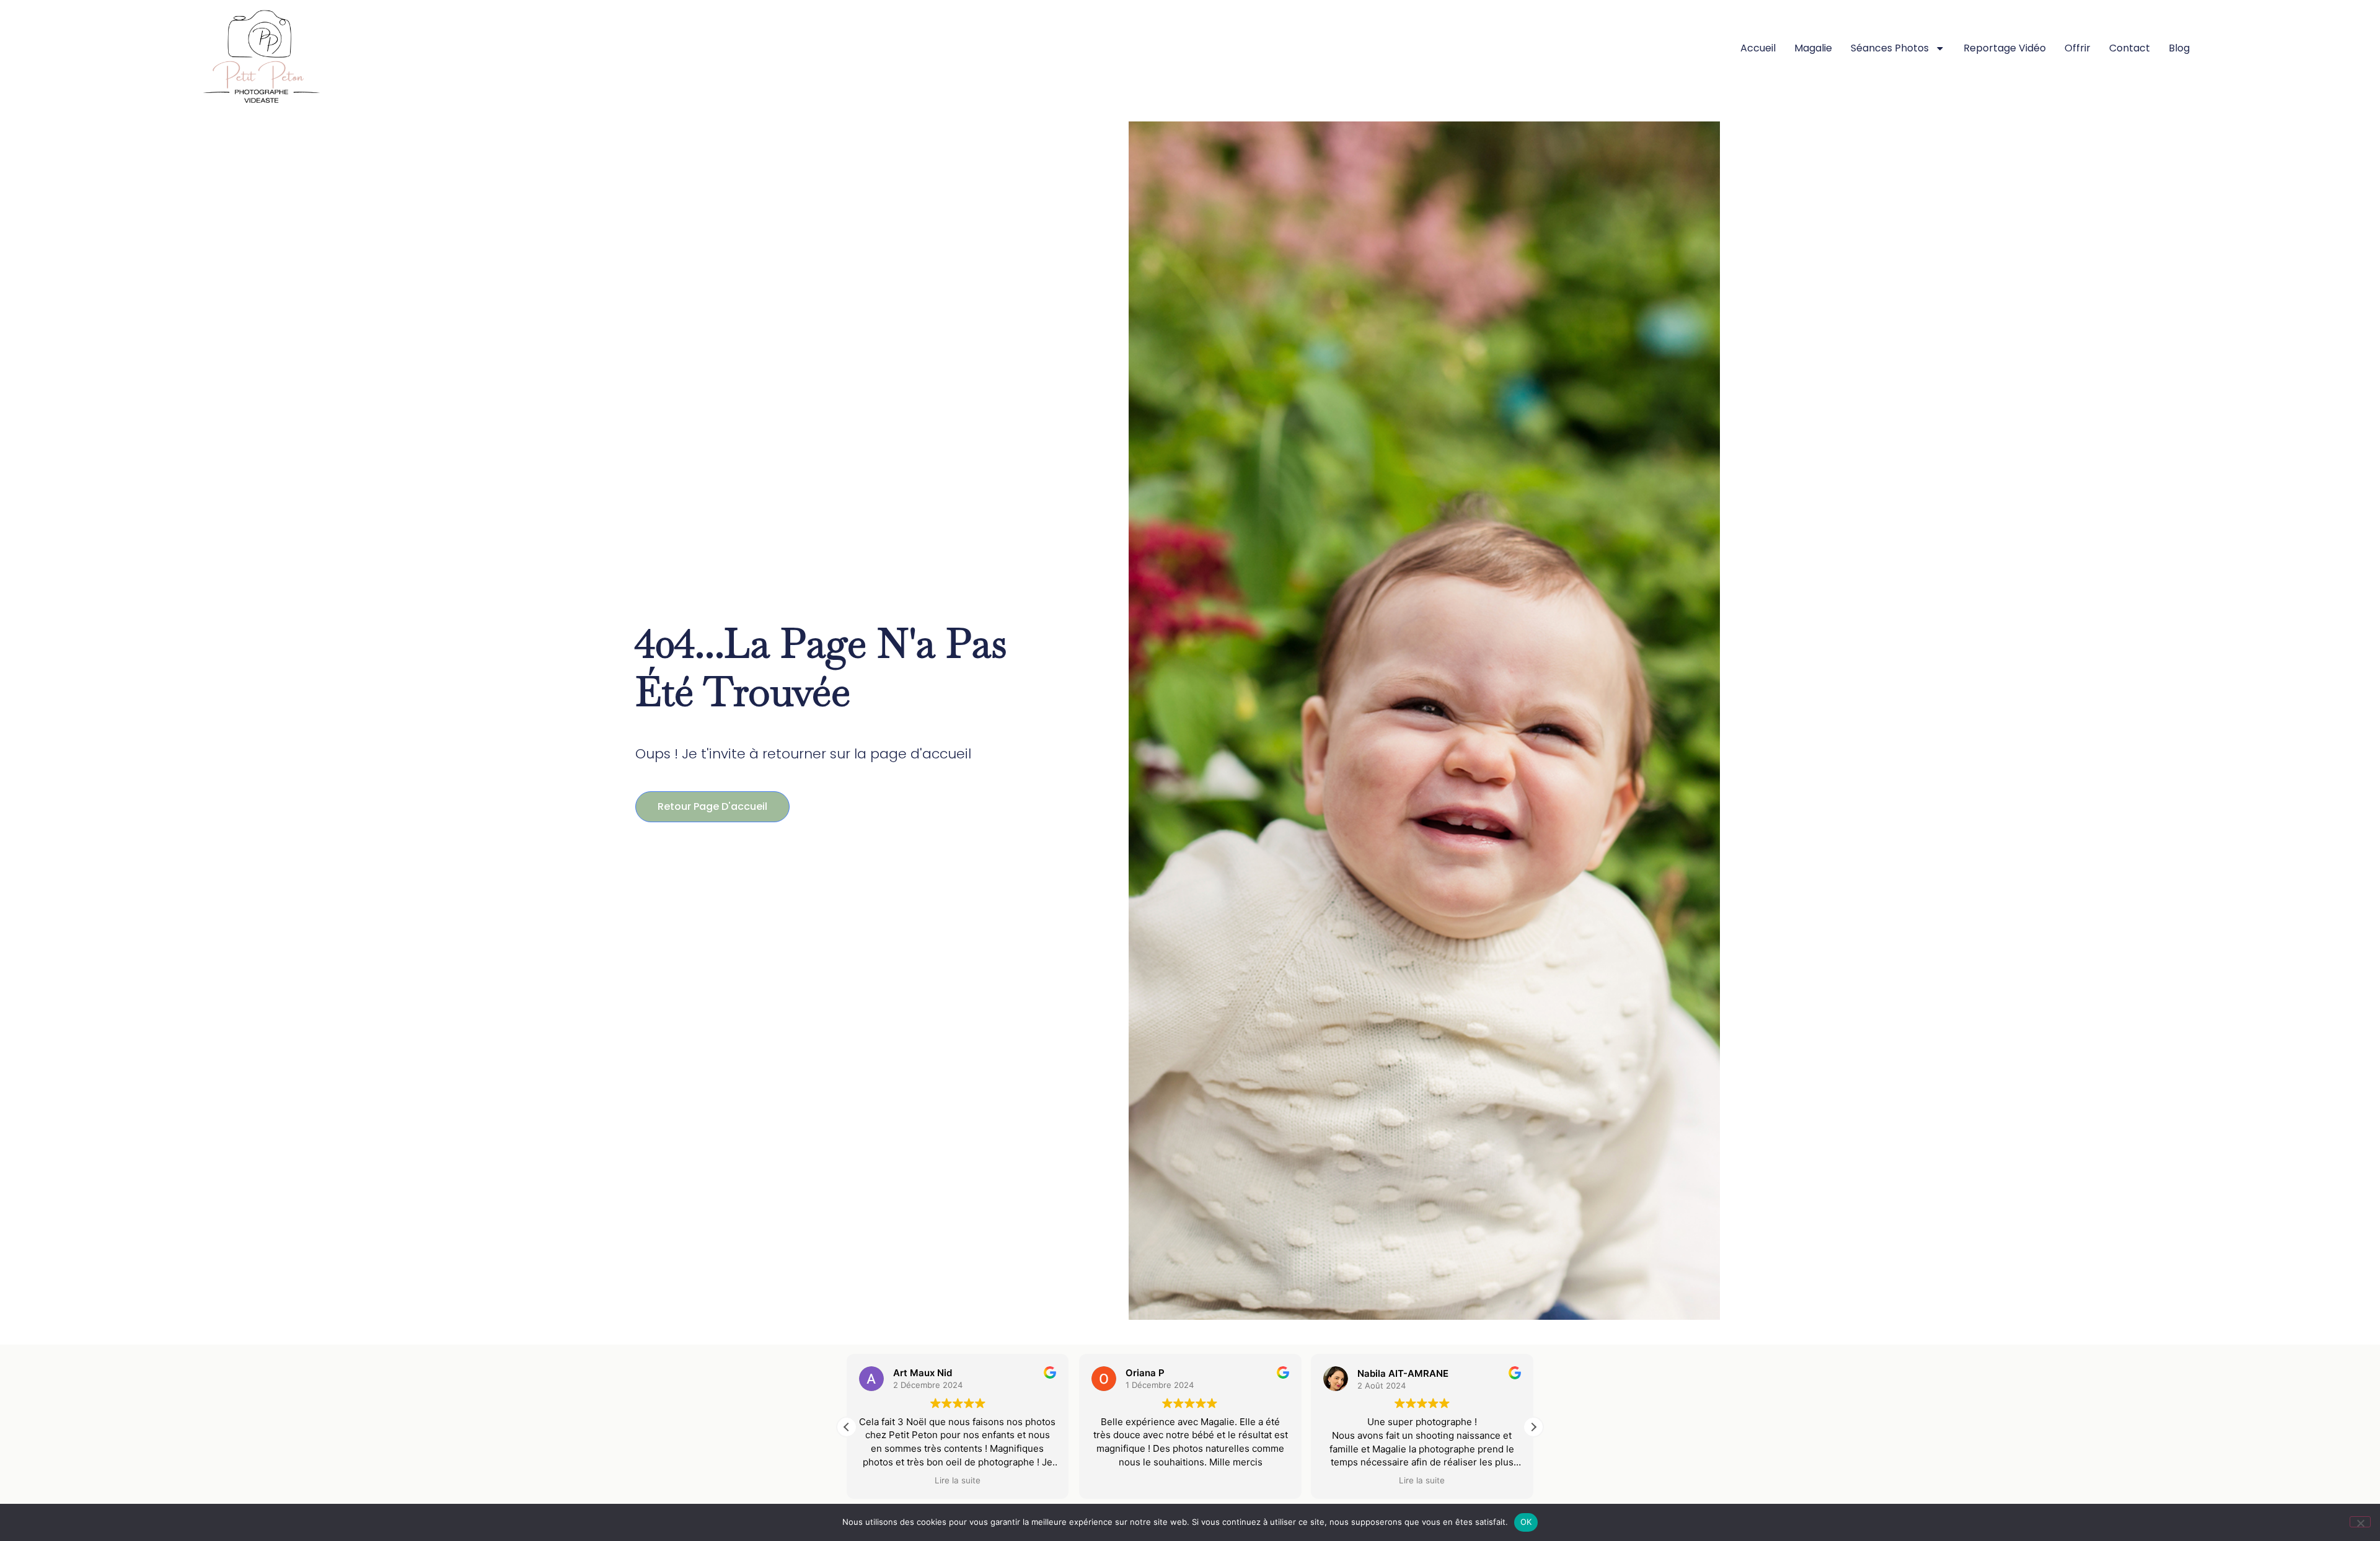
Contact (2130, 48)
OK (1526, 1522)
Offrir (2078, 48)
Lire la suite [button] (958, 1480)
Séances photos (1890, 48)
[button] (1533, 1427)
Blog (2179, 48)
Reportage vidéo (2005, 48)
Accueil (1758, 48)
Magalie (1813, 48)
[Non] (2360, 1522)
